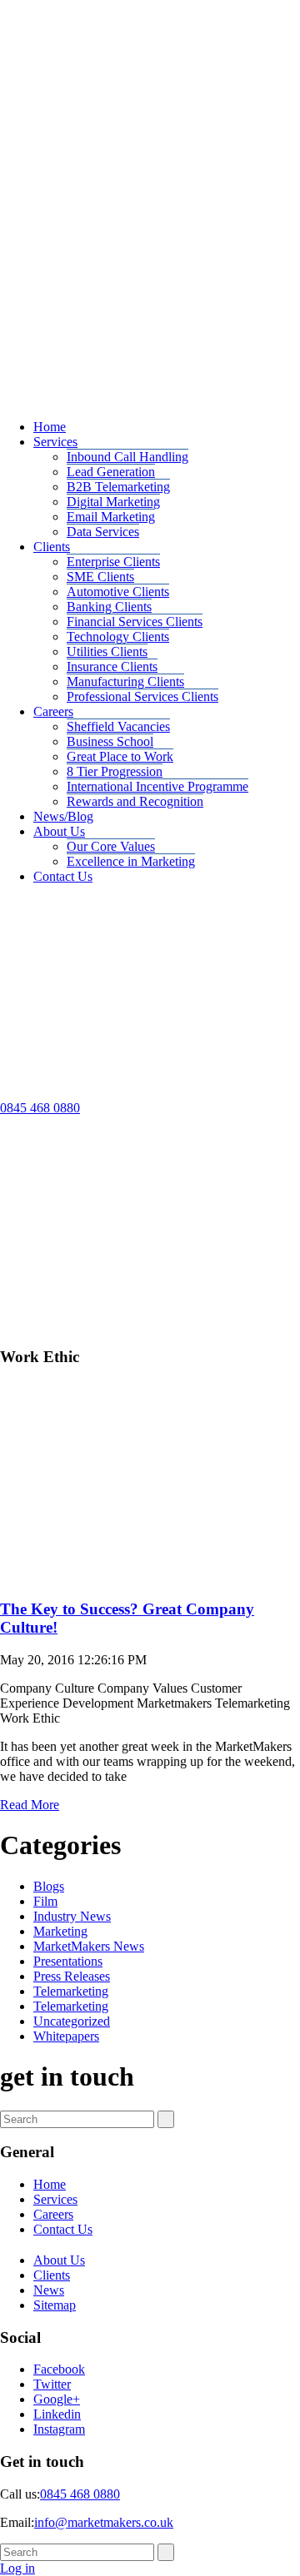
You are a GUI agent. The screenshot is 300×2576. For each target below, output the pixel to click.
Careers (53, 711)
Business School (110, 741)
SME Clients (100, 577)
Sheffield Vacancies (118, 726)
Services (55, 442)
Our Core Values (111, 846)
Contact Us (63, 876)
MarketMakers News (89, 1946)
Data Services (103, 532)
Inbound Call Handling (127, 457)
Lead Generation (111, 472)
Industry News (72, 1916)
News (49, 2290)
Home (50, 427)
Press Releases (72, 1976)
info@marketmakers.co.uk (104, 2522)
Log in (17, 2568)
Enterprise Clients (113, 562)
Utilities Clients (107, 651)
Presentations (68, 1961)
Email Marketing (111, 517)
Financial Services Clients (135, 622)
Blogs (49, 1886)
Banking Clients (109, 607)
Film (45, 1901)
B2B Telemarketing (118, 487)
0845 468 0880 (40, 1108)
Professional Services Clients (142, 696)
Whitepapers (66, 2036)
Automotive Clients (118, 592)
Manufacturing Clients (125, 681)
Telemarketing (71, 1991)
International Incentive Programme (157, 786)
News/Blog (63, 816)
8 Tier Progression (115, 771)
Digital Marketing (113, 502)
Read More (30, 1805)
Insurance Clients (112, 666)
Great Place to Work (120, 756)
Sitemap (55, 2305)
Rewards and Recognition (135, 801)
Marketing (60, 1931)
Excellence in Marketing (131, 861)
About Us (59, 831)
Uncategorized (72, 2021)
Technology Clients (118, 637)
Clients (52, 547)
